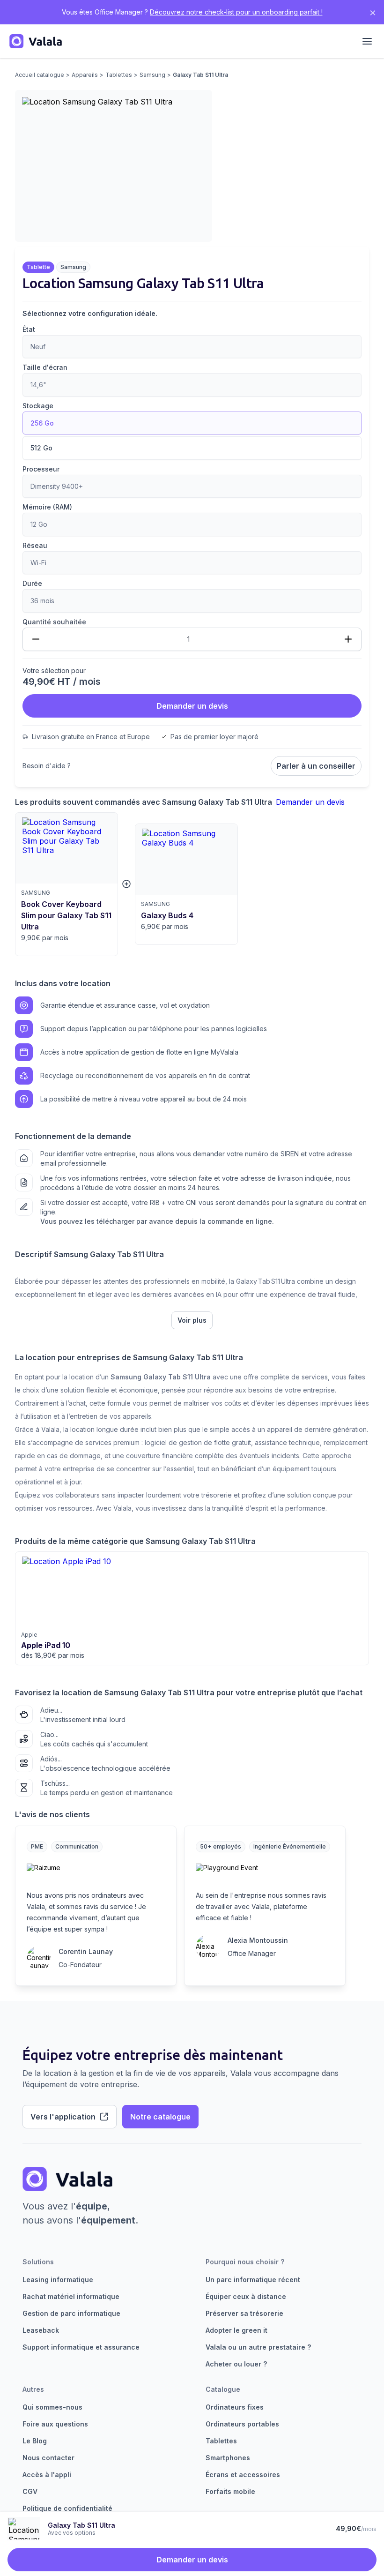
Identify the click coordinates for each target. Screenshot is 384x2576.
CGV (30, 2491)
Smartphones (228, 2458)
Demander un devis (192, 706)
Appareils (85, 75)
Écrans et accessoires (243, 2475)
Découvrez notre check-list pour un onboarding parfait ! (236, 12)
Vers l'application (63, 2117)
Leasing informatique (58, 2280)
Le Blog (35, 2441)
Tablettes (119, 75)
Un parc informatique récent (253, 2280)
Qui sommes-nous (52, 2407)
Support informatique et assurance (81, 2347)
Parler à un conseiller (316, 766)
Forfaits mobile (230, 2491)
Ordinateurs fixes (235, 2407)
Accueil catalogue (40, 75)
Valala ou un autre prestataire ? (258, 2347)
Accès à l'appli (47, 2475)
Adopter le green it (236, 2330)
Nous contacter (48, 2458)
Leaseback (41, 2330)
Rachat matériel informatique (71, 2296)
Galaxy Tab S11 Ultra (200, 75)
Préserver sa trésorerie (244, 2313)
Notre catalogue (160, 2117)
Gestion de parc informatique (71, 2313)
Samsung (152, 75)
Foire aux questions (55, 2424)
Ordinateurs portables (242, 2424)
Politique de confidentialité (67, 2508)
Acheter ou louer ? (236, 2364)
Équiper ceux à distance (246, 2296)
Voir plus (192, 1320)
